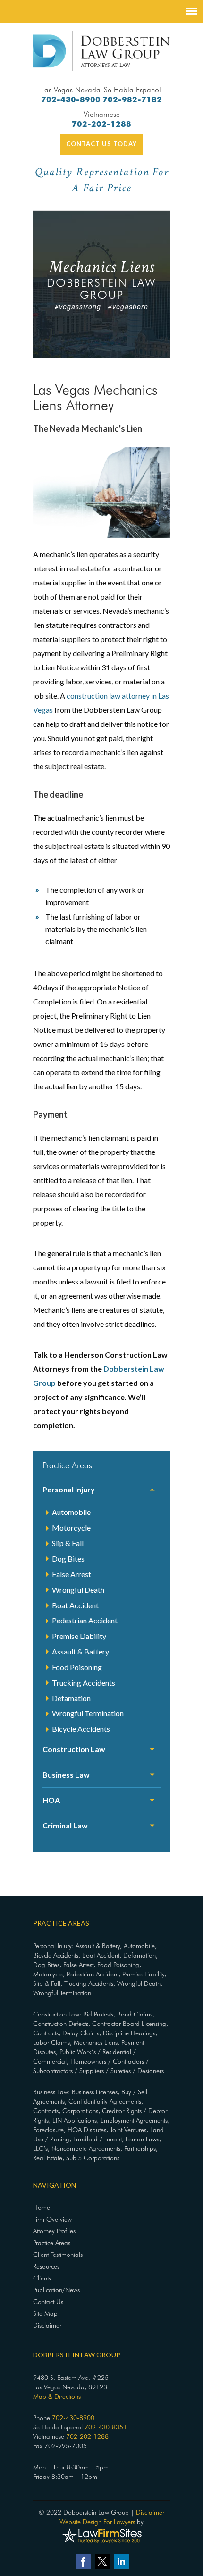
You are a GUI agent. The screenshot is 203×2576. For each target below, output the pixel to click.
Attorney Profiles (54, 2231)
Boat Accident (75, 1605)
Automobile (71, 1512)
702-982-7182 (132, 99)
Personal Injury (69, 1489)
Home (42, 2207)
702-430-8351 (106, 2427)
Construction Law (74, 1749)
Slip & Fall (68, 1543)
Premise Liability (79, 1636)
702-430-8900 (71, 99)
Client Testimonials (58, 2255)
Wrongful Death (78, 1590)
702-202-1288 (101, 124)
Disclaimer (47, 2325)
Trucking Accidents (84, 1683)
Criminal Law (65, 1825)
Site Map (45, 2313)
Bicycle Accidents (81, 1729)
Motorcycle (71, 1527)
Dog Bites (68, 1559)
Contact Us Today (101, 144)
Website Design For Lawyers (97, 2522)
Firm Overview (52, 2219)
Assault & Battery (80, 1651)
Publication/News (56, 2290)
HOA (51, 1800)
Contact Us (48, 2302)
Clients (42, 2278)
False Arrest (72, 1574)
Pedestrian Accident (85, 1620)
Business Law (66, 1774)
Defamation (71, 1698)
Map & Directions (57, 2396)
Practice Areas (52, 2243)
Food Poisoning (77, 1667)
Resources (46, 2266)
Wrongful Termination (88, 1713)
